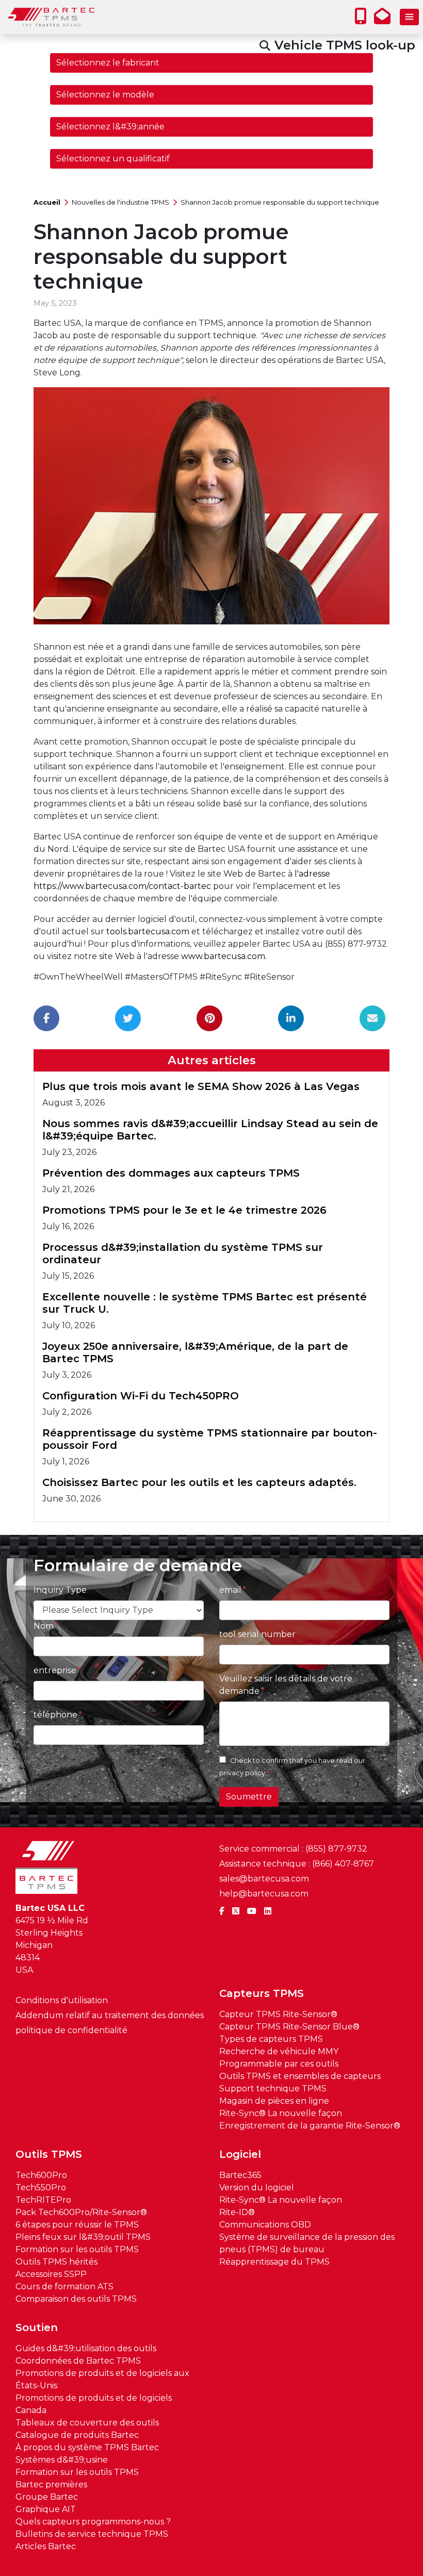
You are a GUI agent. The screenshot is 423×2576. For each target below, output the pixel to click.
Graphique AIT (46, 2509)
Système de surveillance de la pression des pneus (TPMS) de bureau (307, 2243)
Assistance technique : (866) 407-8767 (297, 1864)
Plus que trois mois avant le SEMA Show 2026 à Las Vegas (201, 1086)
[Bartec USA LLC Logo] (52, 17)
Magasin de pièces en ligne (274, 2101)
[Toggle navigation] (409, 17)
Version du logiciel (257, 2187)
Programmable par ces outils (279, 2064)
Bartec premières (51, 2484)
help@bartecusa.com (264, 1894)
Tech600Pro (41, 2175)
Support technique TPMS (273, 2088)
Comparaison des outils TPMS (76, 2299)
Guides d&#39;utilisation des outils (86, 2348)
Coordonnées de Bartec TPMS (78, 2361)
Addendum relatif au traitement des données (110, 2015)
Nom (44, 1626)
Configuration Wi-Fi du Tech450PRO (141, 1396)
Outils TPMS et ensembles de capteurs (300, 2076)
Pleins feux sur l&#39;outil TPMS (83, 2237)
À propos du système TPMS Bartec (87, 2447)
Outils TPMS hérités (56, 2262)
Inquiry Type (60, 1590)
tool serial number (257, 1634)
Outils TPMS (49, 2154)
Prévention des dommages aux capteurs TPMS (171, 1173)
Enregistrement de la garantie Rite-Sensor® (310, 2126)
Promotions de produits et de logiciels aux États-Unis (102, 2379)
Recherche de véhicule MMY (279, 2051)
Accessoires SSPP (51, 2274)
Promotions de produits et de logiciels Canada (94, 2404)
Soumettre (249, 1797)
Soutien (37, 2327)
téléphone (55, 1715)
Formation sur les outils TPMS (77, 2249)
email (230, 1590)
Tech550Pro (41, 2187)
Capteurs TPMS (262, 1993)
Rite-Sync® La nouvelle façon (281, 2113)
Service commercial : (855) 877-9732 (293, 1849)
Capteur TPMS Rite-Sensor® (278, 2014)
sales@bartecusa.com (264, 1879)
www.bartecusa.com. (224, 956)
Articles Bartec (46, 2546)
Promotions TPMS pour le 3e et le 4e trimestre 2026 (184, 1210)
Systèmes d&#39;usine (62, 2460)
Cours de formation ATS (64, 2286)
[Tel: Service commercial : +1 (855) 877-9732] (363, 19)
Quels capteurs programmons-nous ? (93, 2522)
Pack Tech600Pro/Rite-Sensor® (81, 2212)
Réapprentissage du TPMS (274, 2262)
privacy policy (242, 1773)
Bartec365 (240, 2175)
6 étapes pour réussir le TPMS (77, 2225)
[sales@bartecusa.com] (385, 19)
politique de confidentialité (71, 2030)
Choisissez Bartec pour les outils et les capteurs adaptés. (199, 1482)
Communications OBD (265, 2225)
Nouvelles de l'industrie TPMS (120, 202)
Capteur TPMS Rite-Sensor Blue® (289, 2027)
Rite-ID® (237, 2212)
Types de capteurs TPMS (271, 2039)
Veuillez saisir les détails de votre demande (286, 1685)
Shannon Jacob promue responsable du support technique (280, 202)
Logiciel (240, 2154)
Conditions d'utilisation (62, 2000)
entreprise (55, 1670)
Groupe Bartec (47, 2497)
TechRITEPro (43, 2200)
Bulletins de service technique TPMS (92, 2534)
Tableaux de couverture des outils (87, 2423)
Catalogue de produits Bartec (77, 2435)
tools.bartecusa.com (148, 931)
